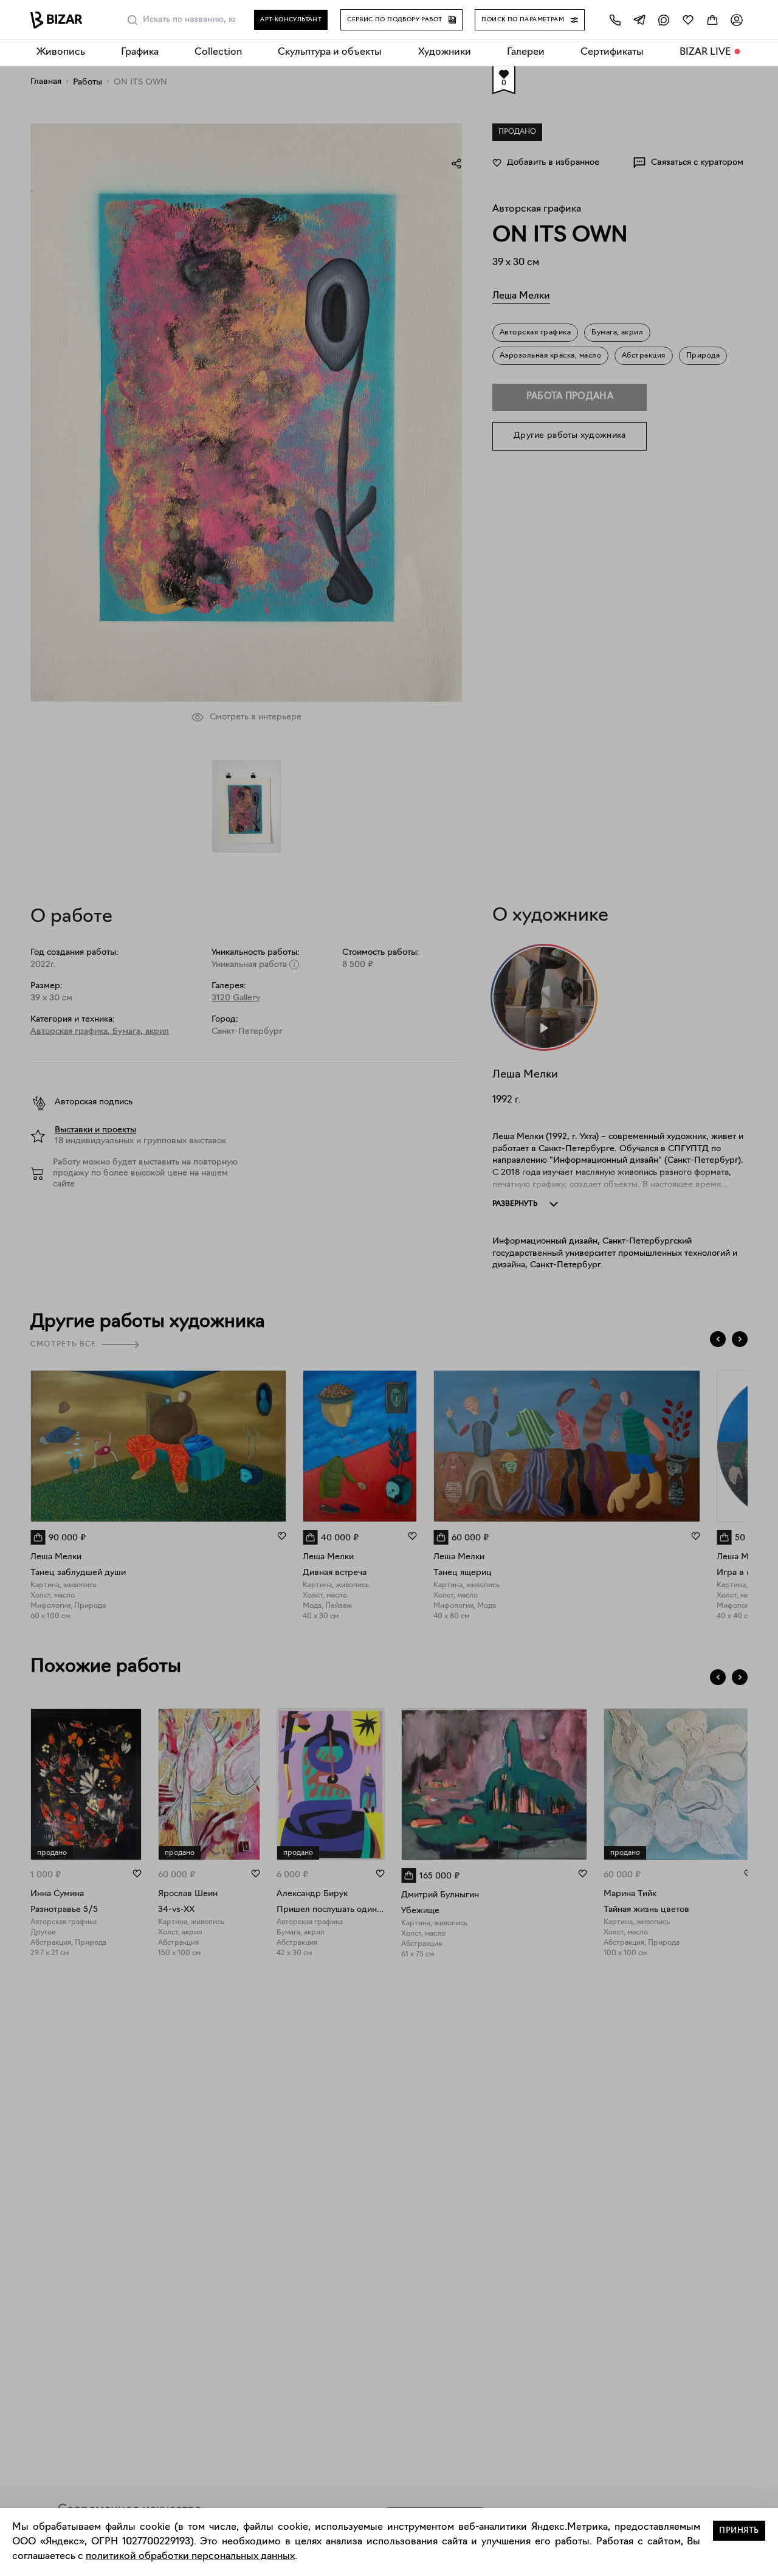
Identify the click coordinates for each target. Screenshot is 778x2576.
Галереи (526, 52)
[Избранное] (688, 20)
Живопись (61, 52)
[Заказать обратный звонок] (615, 20)
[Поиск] (133, 20)
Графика (140, 52)
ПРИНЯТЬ (739, 2531)
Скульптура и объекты (330, 52)
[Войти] (737, 20)
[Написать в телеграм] (639, 20)
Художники (445, 52)
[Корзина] (712, 20)
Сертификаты (612, 52)
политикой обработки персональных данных (190, 2557)
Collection (218, 52)
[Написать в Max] (664, 20)
